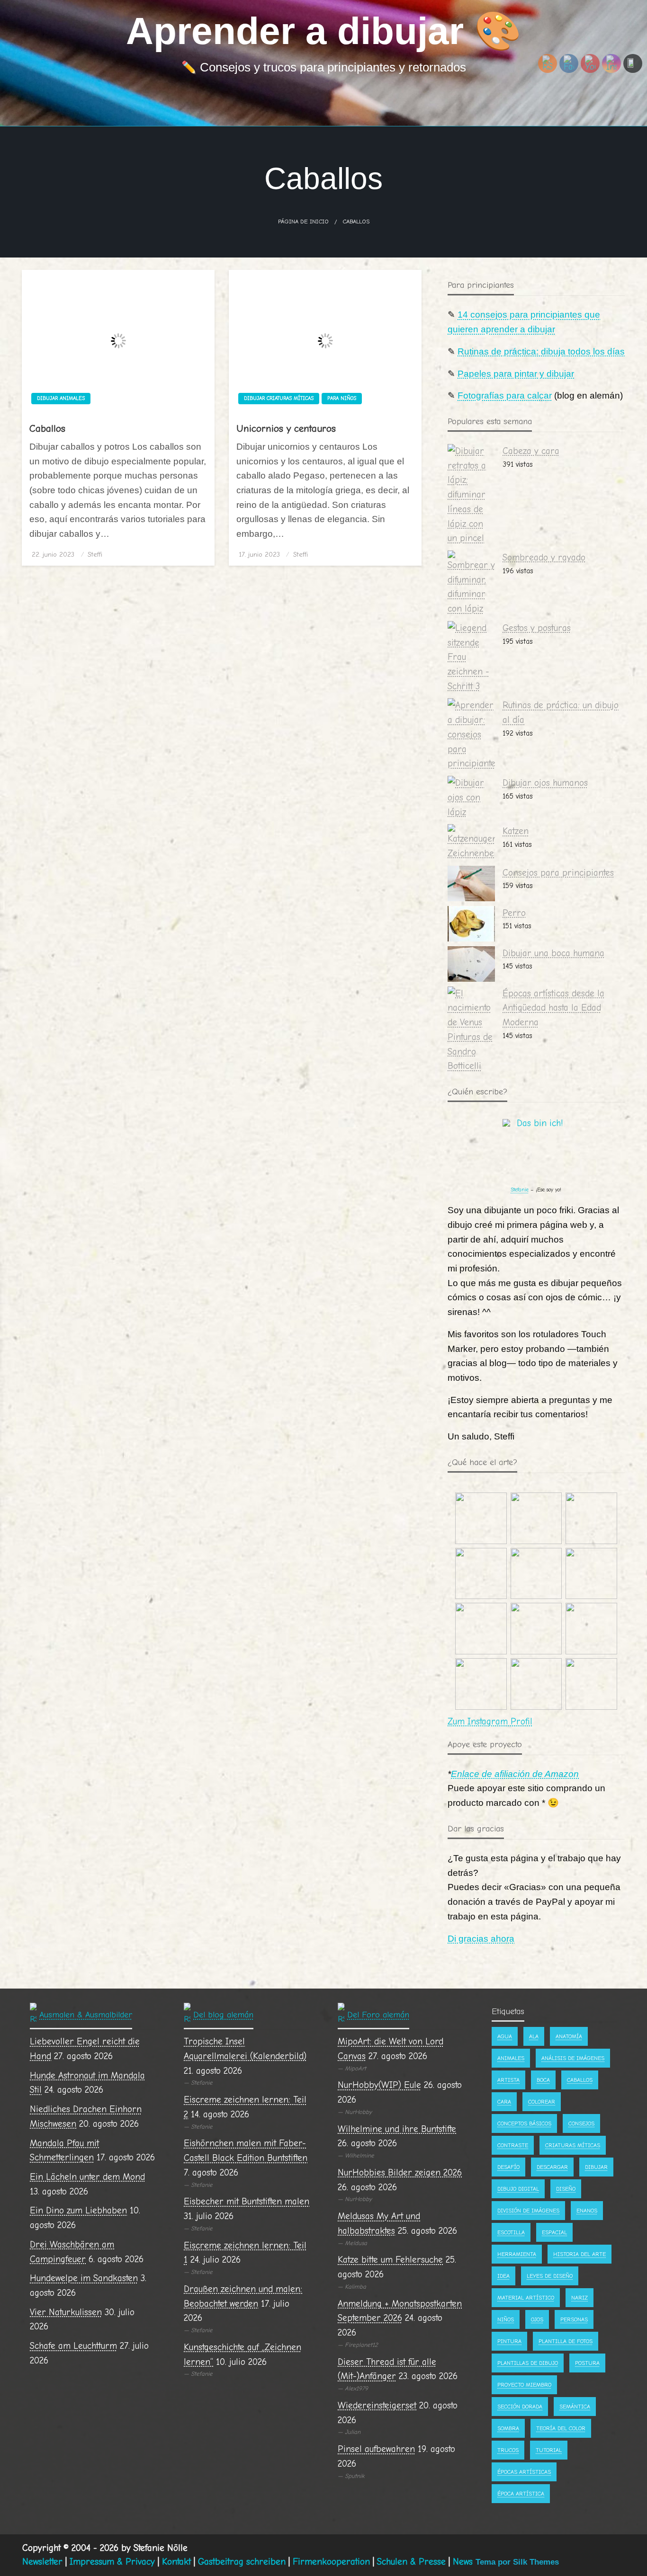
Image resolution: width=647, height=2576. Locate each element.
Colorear (542, 2102)
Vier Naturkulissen (66, 2312)
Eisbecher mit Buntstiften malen (247, 2202)
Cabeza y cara (531, 451)
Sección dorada (520, 2407)
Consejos (581, 2123)
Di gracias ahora (481, 1939)
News (463, 2562)
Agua (505, 2036)
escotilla (511, 2232)
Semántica (575, 2407)
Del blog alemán (223, 2015)
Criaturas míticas (573, 2145)
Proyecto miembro (524, 2385)
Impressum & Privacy (112, 2562)
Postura (587, 2363)
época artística (521, 2494)
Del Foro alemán (378, 2015)
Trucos (508, 2450)
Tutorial (549, 2450)
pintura (509, 2341)
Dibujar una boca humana (553, 953)
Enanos (587, 2211)
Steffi (95, 555)
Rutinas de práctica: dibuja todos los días (541, 351)
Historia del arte (580, 2254)
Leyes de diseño (550, 2276)
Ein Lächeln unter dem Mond (87, 2177)
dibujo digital (518, 2189)
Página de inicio (303, 222)
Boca (543, 2080)
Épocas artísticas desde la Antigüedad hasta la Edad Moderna (553, 1008)
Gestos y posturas (537, 628)
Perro (514, 913)
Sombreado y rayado (544, 558)
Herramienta (517, 2254)
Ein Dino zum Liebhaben (78, 2211)
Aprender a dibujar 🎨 (324, 31)
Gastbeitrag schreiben (242, 2562)
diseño (566, 2189)
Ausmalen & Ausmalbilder (86, 2015)
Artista (508, 2080)
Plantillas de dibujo (528, 2363)
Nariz (580, 2298)
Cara (504, 2102)
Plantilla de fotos (566, 2341)
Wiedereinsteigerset (377, 2406)
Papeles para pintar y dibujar (516, 374)
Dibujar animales (61, 398)
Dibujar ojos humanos (545, 783)
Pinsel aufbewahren (376, 2449)
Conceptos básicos (524, 2123)
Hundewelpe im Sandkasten (84, 2278)
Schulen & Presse (411, 2562)
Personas (574, 2319)
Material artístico (526, 2298)
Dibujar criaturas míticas (279, 398)
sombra (508, 2428)
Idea (503, 2276)
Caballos (47, 428)
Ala (534, 2036)
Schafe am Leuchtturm (73, 2346)
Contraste (513, 2145)
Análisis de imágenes (573, 2058)
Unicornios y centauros (286, 428)
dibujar (596, 2167)
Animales (511, 2058)
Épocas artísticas (524, 2472)
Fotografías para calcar (505, 395)
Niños (506, 2319)
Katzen (516, 831)
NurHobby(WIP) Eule (379, 2085)
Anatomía (569, 2036)
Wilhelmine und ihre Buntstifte (397, 2129)
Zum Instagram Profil (490, 1722)
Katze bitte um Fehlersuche (390, 2260)
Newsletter (42, 2562)
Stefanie (520, 1190)
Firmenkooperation (331, 2562)
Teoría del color (561, 2428)
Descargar (552, 2167)
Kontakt (176, 2562)
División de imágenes (528, 2211)
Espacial (554, 2232)
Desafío (508, 2167)
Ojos (537, 2319)
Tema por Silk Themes (517, 2562)
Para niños (342, 398)
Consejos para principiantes (558, 873)
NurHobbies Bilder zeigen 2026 (400, 2173)
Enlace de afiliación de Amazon (515, 1774)
